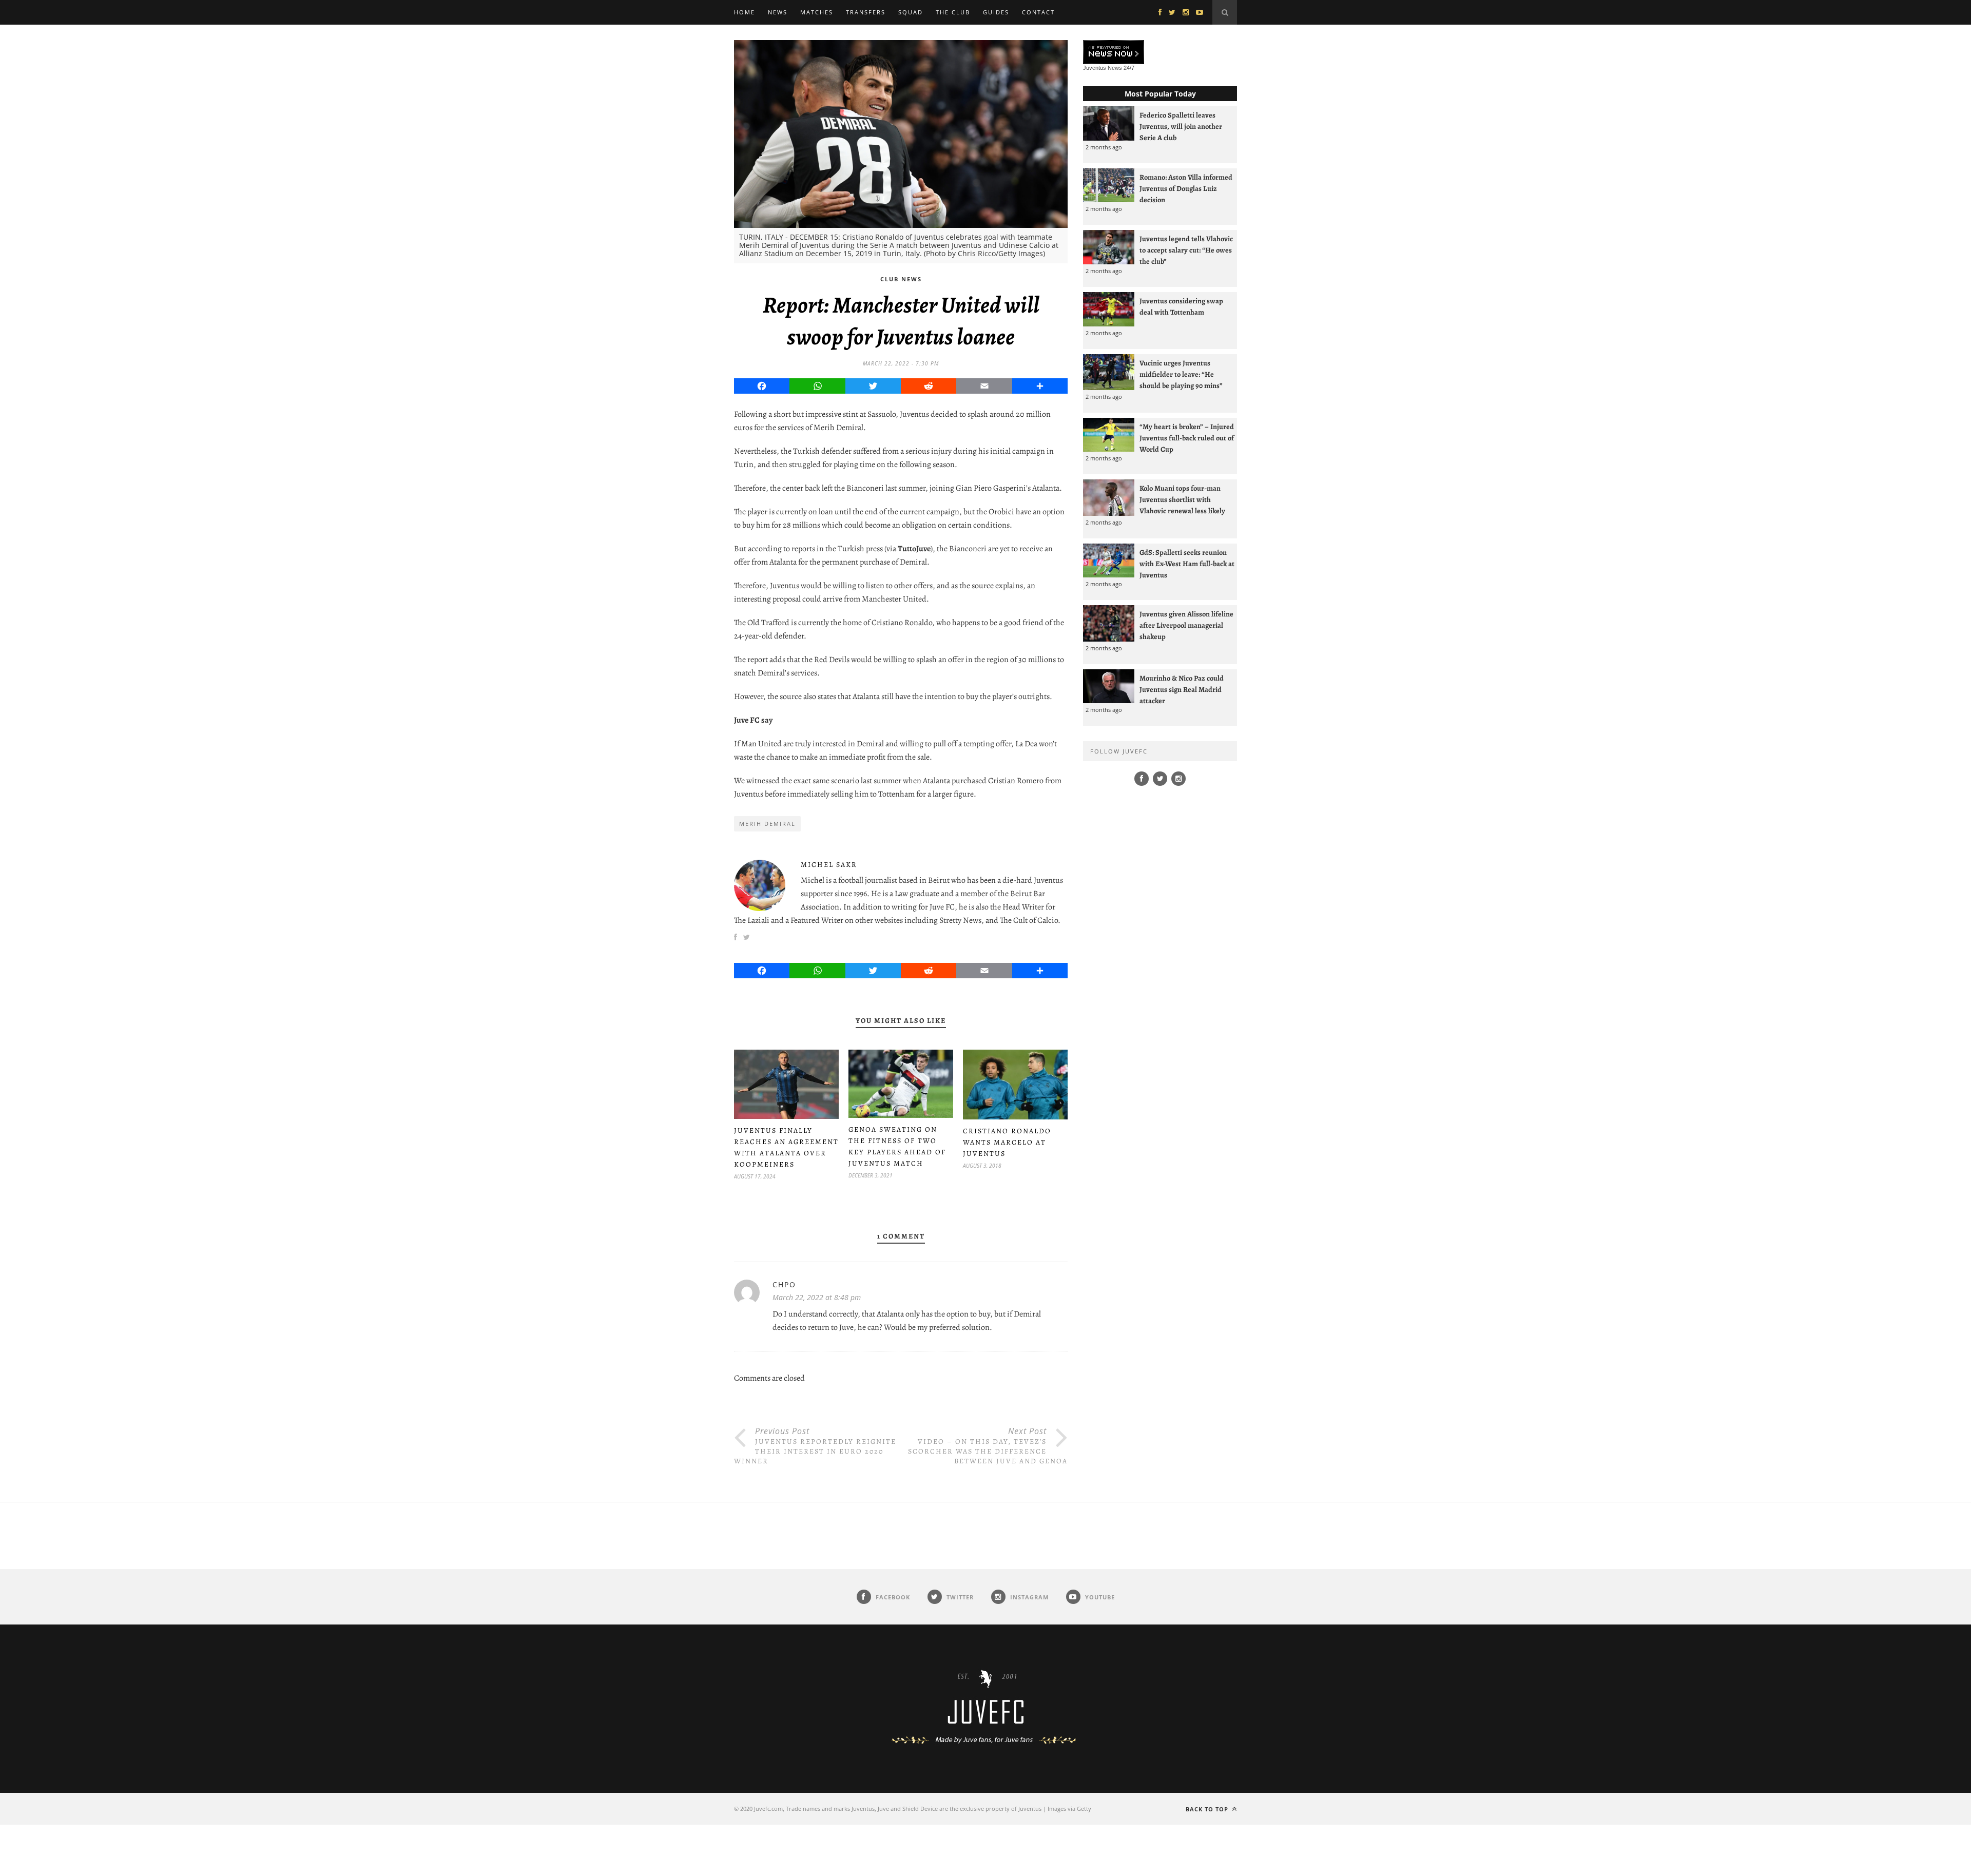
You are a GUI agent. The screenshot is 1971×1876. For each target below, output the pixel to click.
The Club (953, 12)
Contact (1038, 12)
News (778, 12)
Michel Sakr (829, 865)
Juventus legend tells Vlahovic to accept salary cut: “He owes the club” (1186, 250)
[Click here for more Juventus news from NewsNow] (1114, 53)
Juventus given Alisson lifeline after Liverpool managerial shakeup (1186, 625)
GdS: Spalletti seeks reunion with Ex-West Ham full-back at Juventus (1187, 564)
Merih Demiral (767, 824)
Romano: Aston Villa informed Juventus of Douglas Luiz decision (1186, 188)
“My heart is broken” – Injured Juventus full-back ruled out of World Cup (1187, 438)
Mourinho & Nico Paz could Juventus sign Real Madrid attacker (1182, 689)
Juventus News (1103, 68)
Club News (901, 279)
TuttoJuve (914, 549)
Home (745, 12)
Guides (996, 12)
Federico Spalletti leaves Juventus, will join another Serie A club (1181, 126)
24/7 (1129, 68)
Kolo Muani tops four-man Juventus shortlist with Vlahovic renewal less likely (1182, 499)
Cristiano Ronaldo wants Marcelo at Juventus (1007, 1142)
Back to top (1208, 1809)
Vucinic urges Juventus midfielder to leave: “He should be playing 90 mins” (1181, 374)
